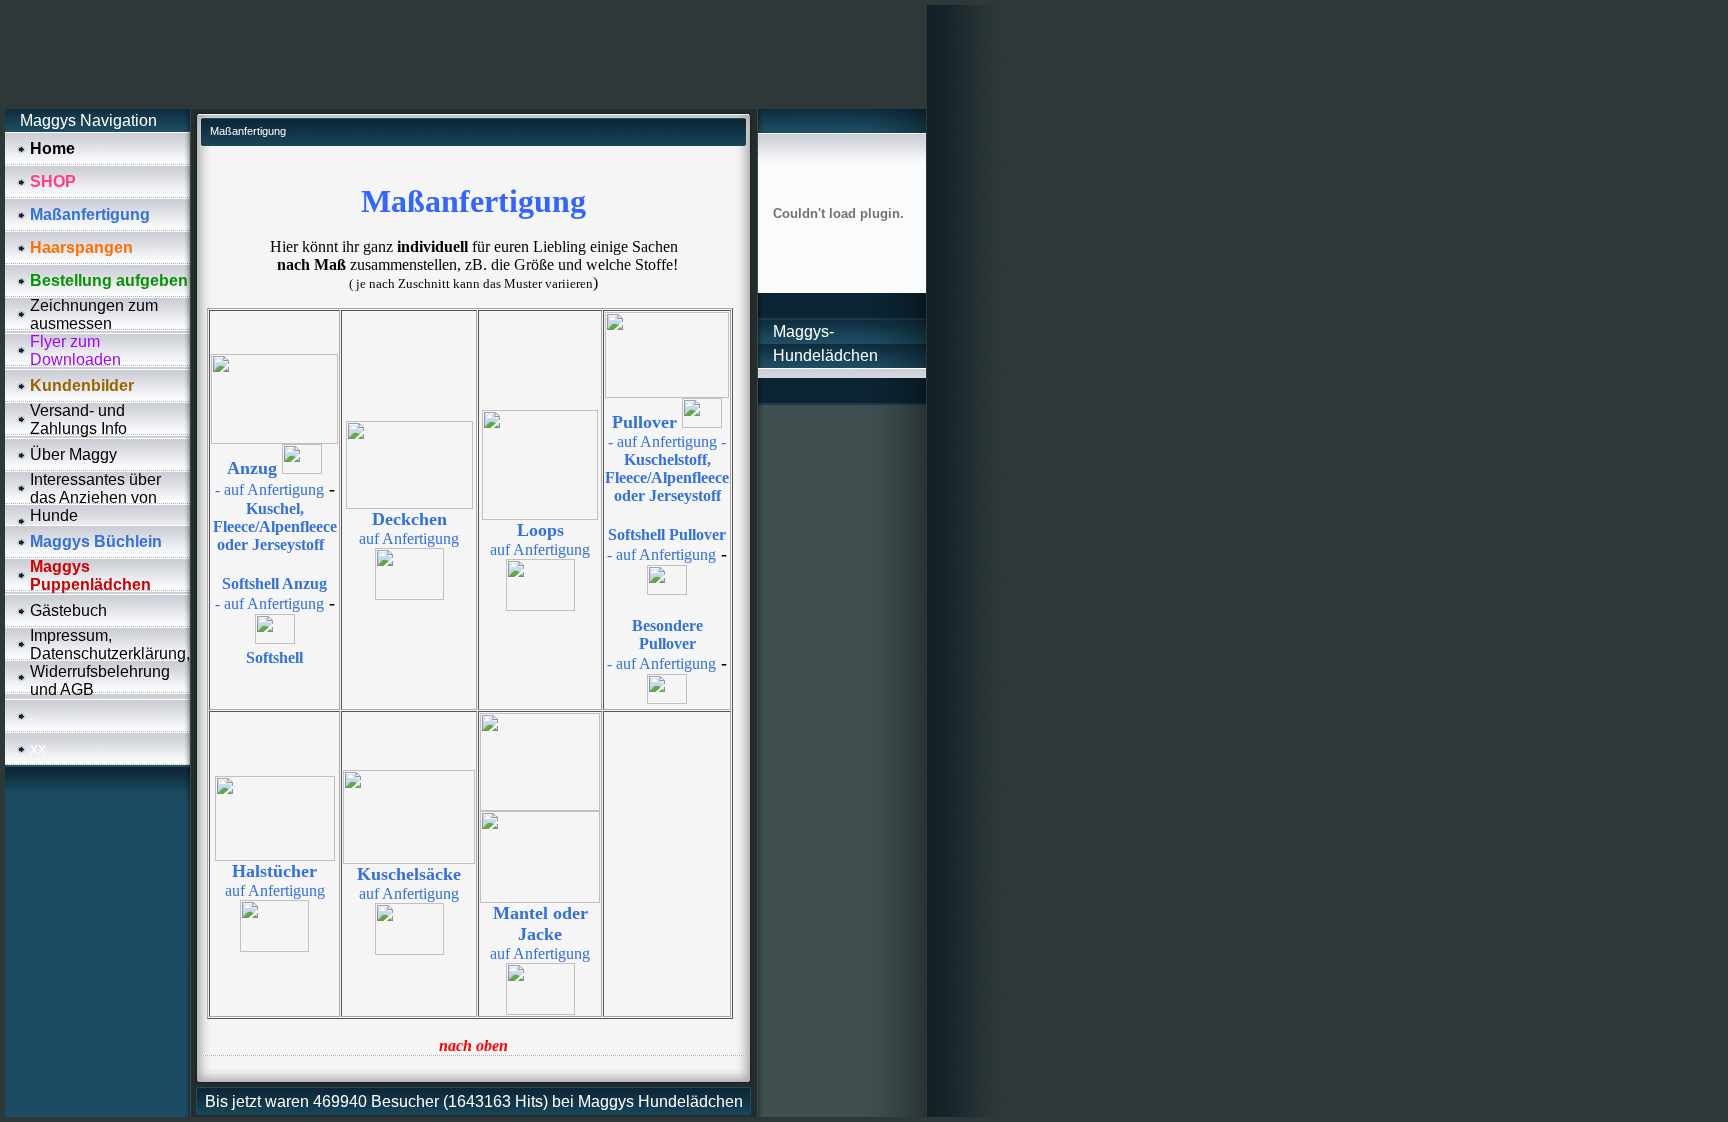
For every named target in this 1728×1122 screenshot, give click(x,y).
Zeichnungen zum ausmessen (94, 314)
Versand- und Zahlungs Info (78, 419)
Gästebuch (68, 610)
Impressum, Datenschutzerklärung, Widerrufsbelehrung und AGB (110, 662)
